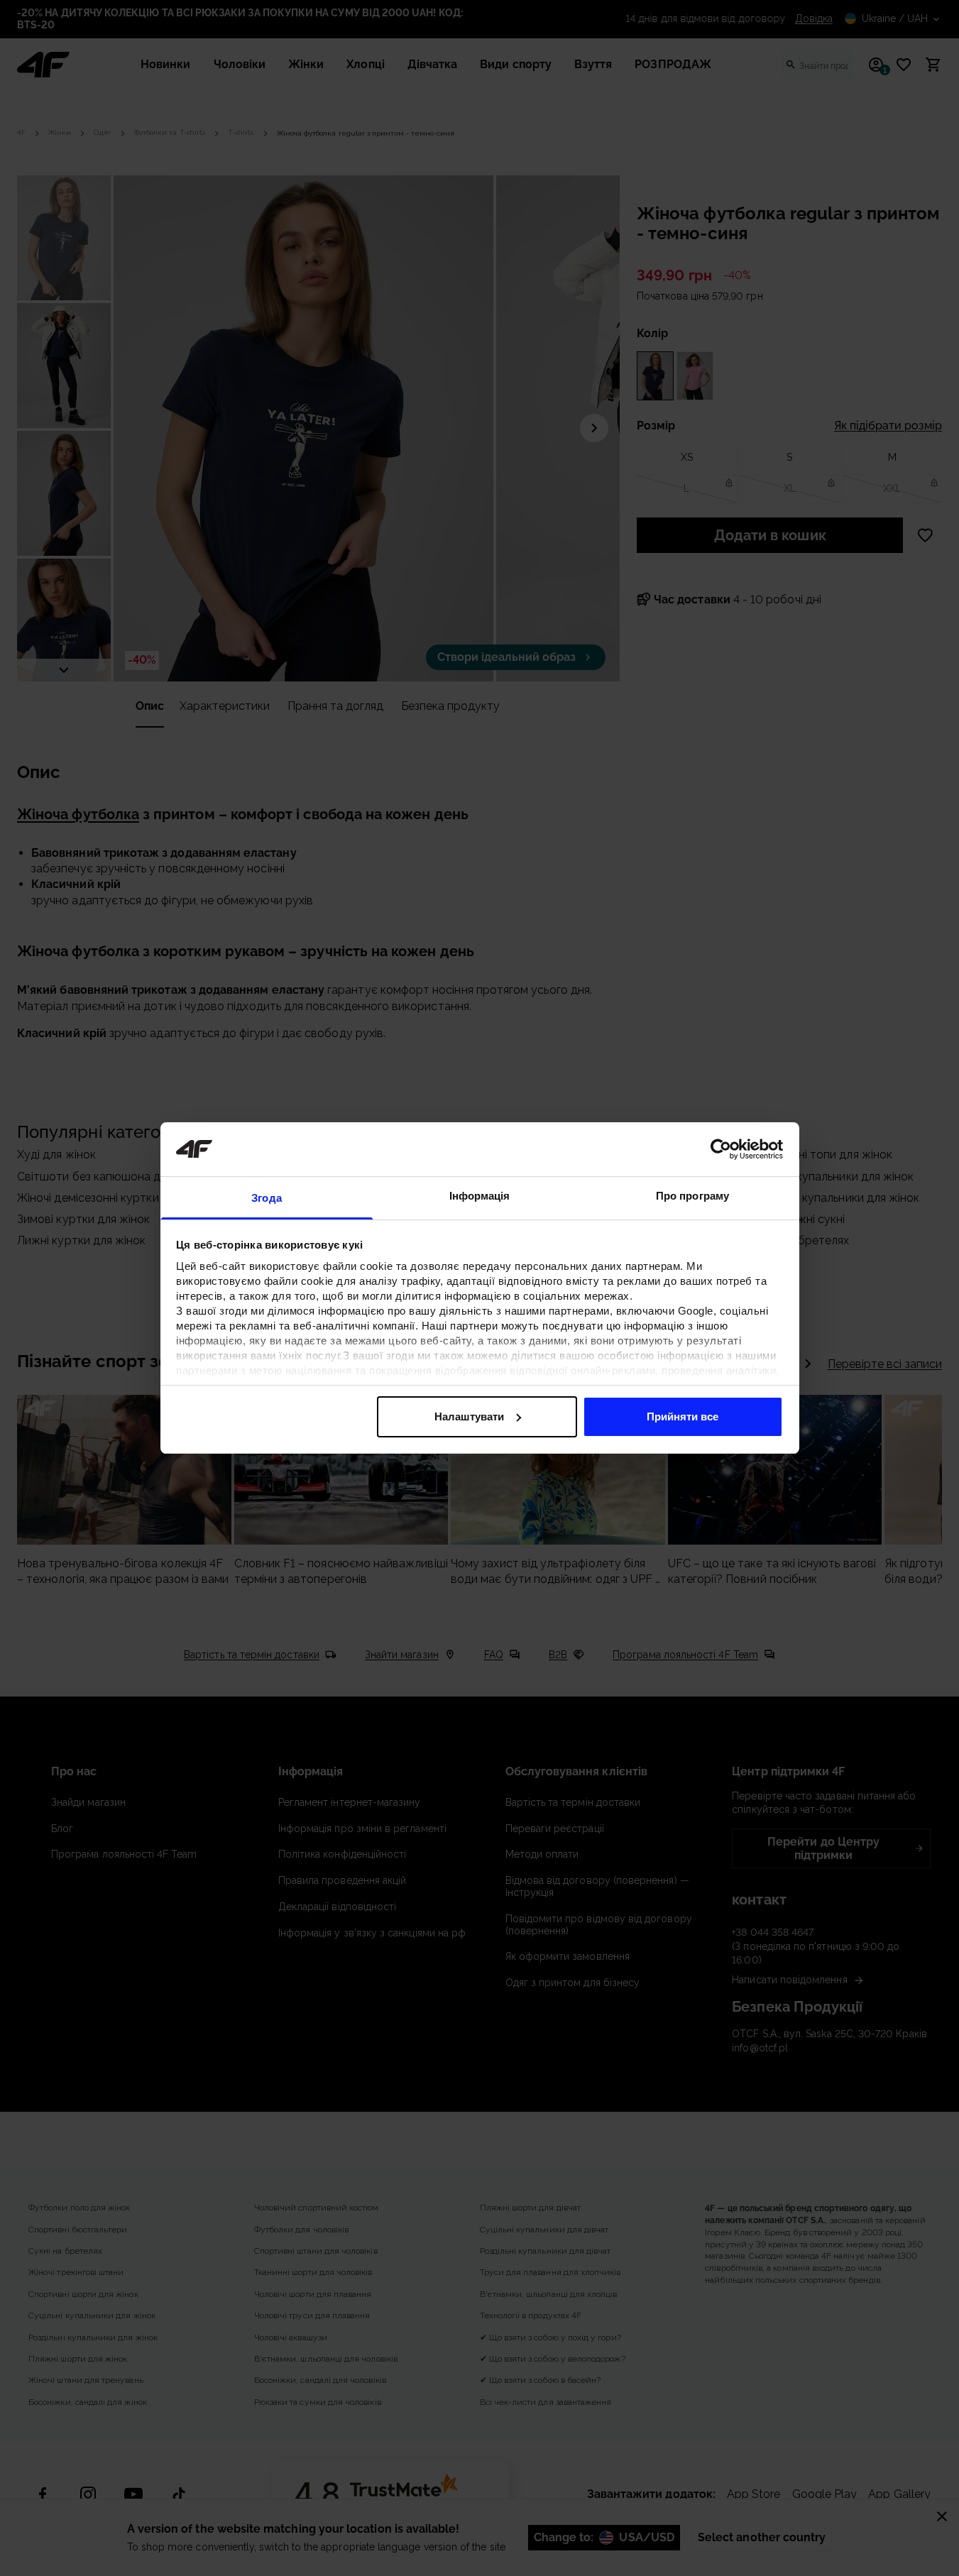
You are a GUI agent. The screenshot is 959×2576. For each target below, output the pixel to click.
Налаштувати (469, 1416)
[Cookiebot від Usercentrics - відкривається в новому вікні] (721, 1149)
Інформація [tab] (480, 1196)
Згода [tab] (267, 1198)
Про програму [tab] (692, 1196)
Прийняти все (683, 1416)
